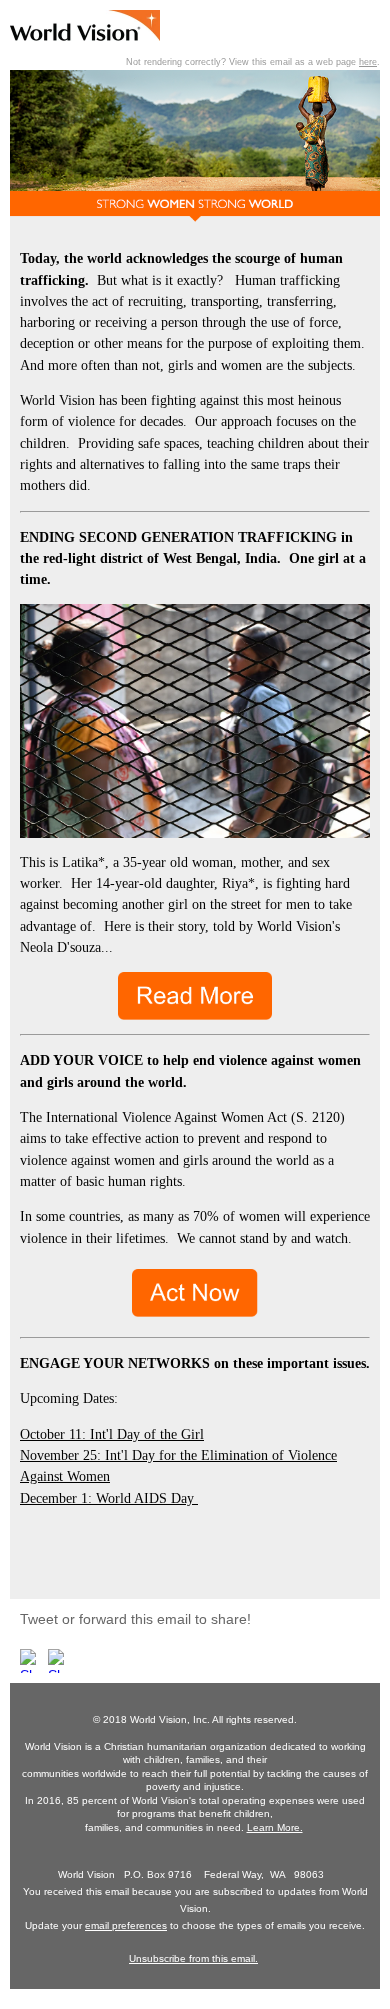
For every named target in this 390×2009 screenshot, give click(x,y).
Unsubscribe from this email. (193, 1958)
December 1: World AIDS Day (109, 1498)
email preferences (126, 1925)
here (368, 62)
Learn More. (275, 1827)
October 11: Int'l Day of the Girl (112, 1434)
